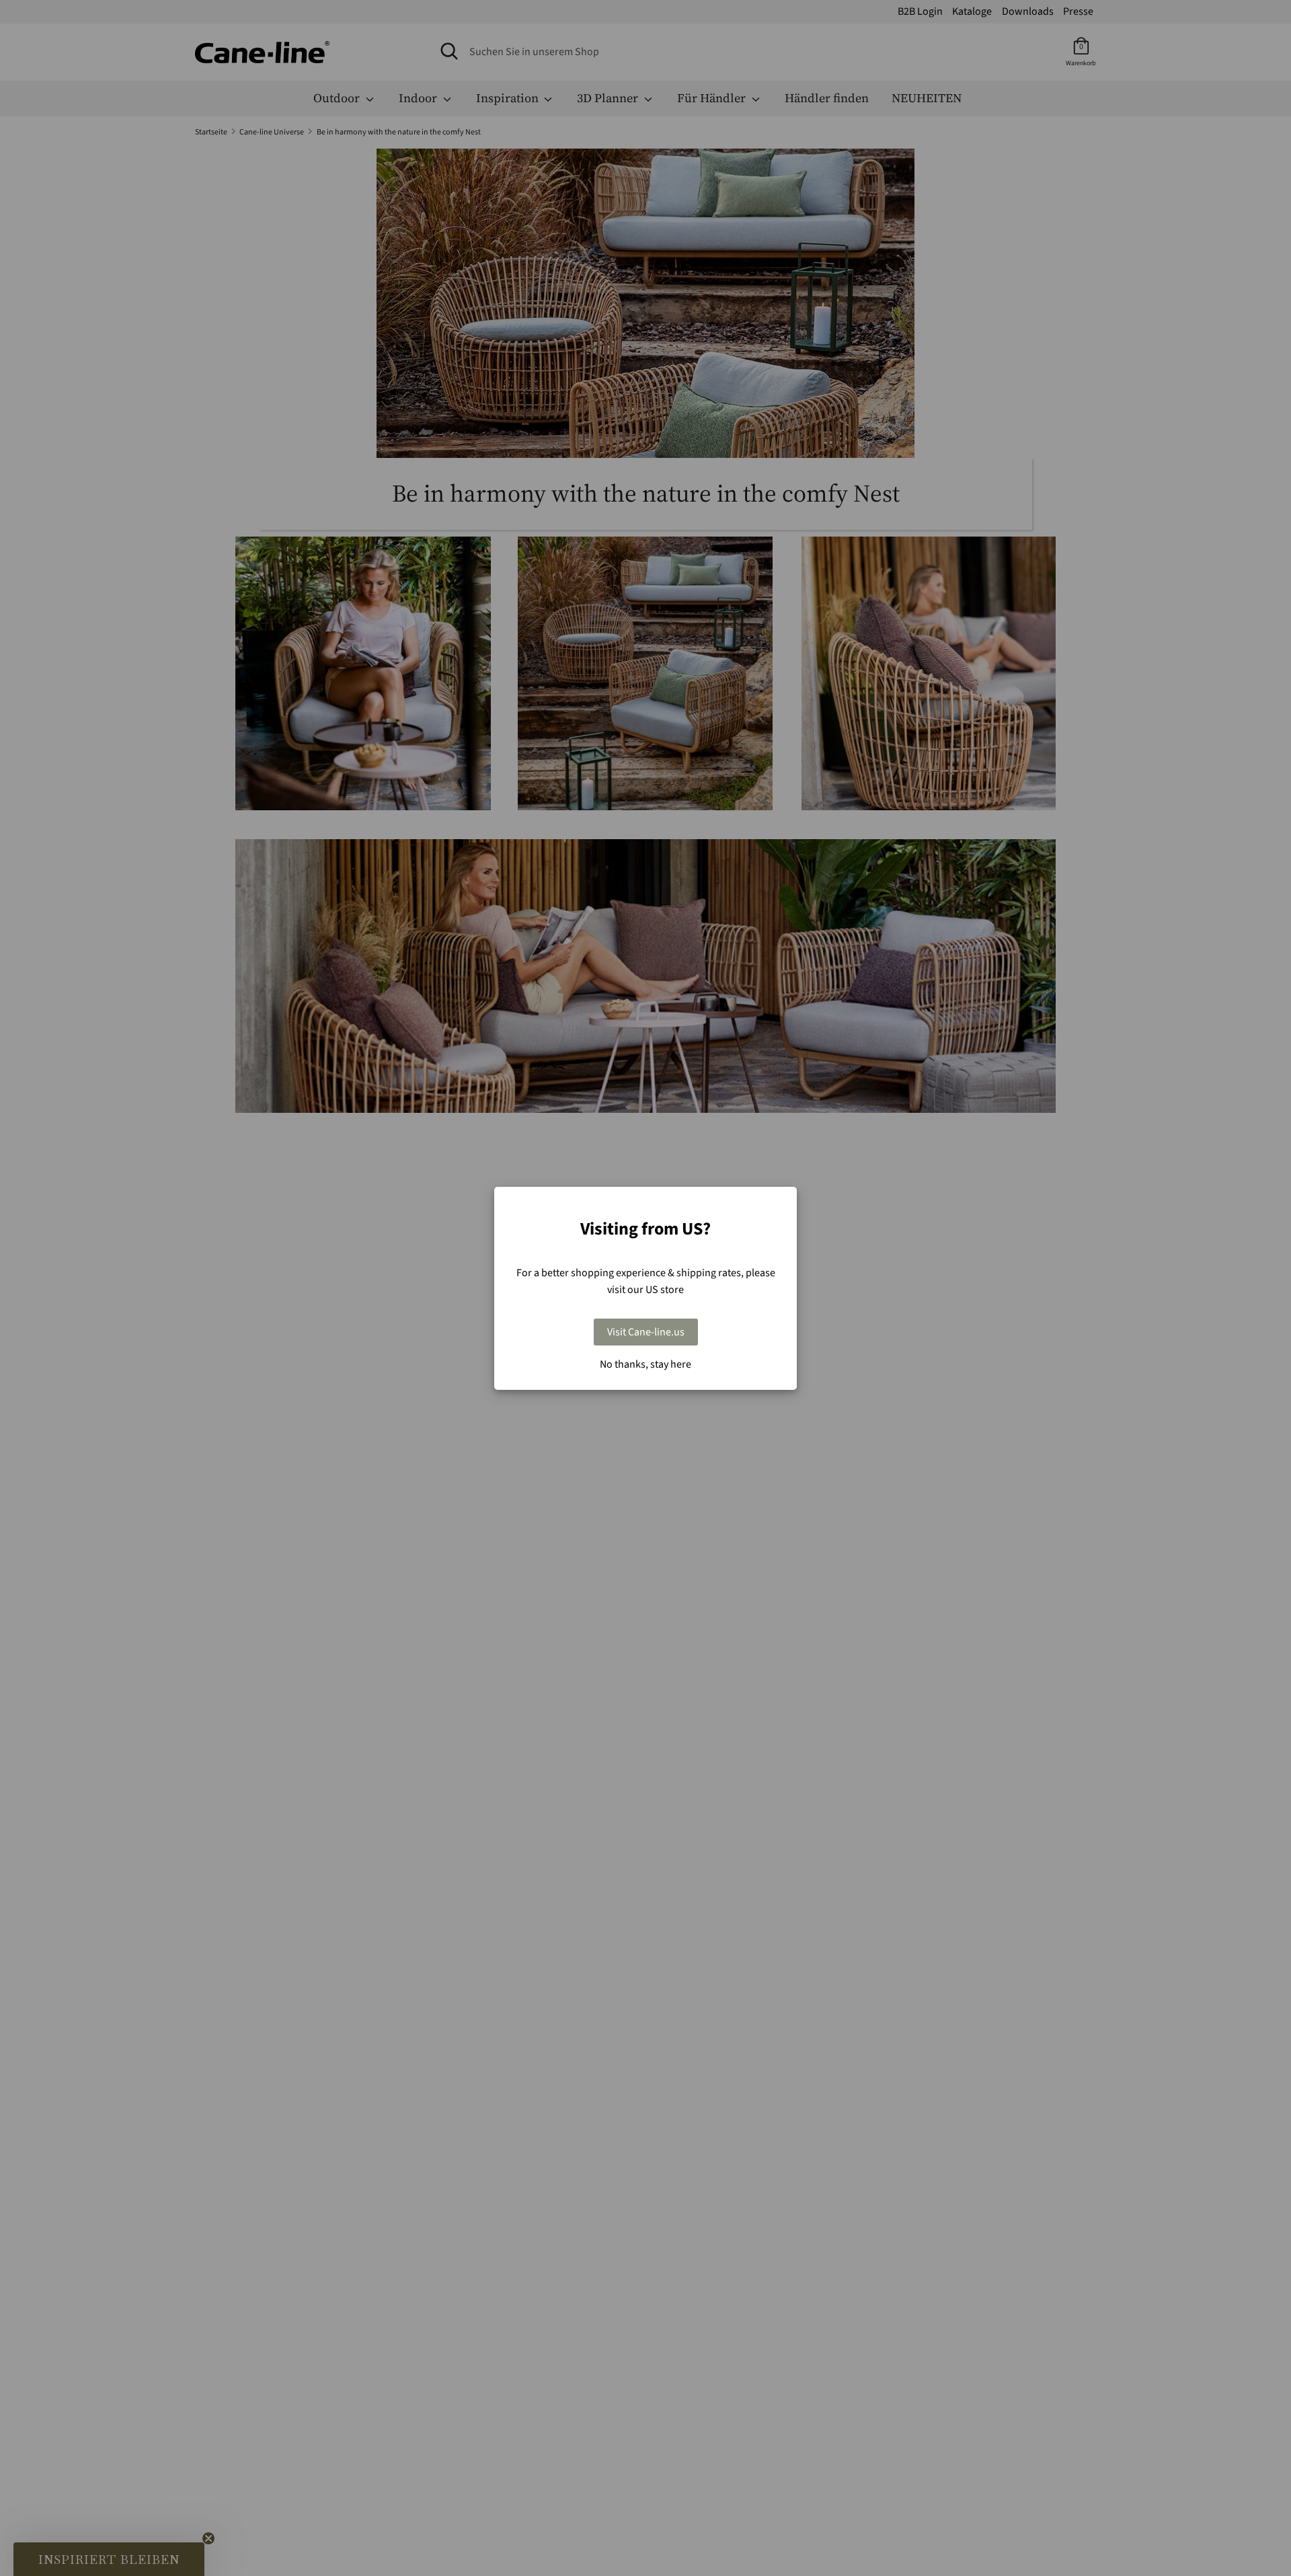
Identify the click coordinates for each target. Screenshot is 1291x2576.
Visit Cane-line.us (646, 1332)
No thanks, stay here (645, 1364)
